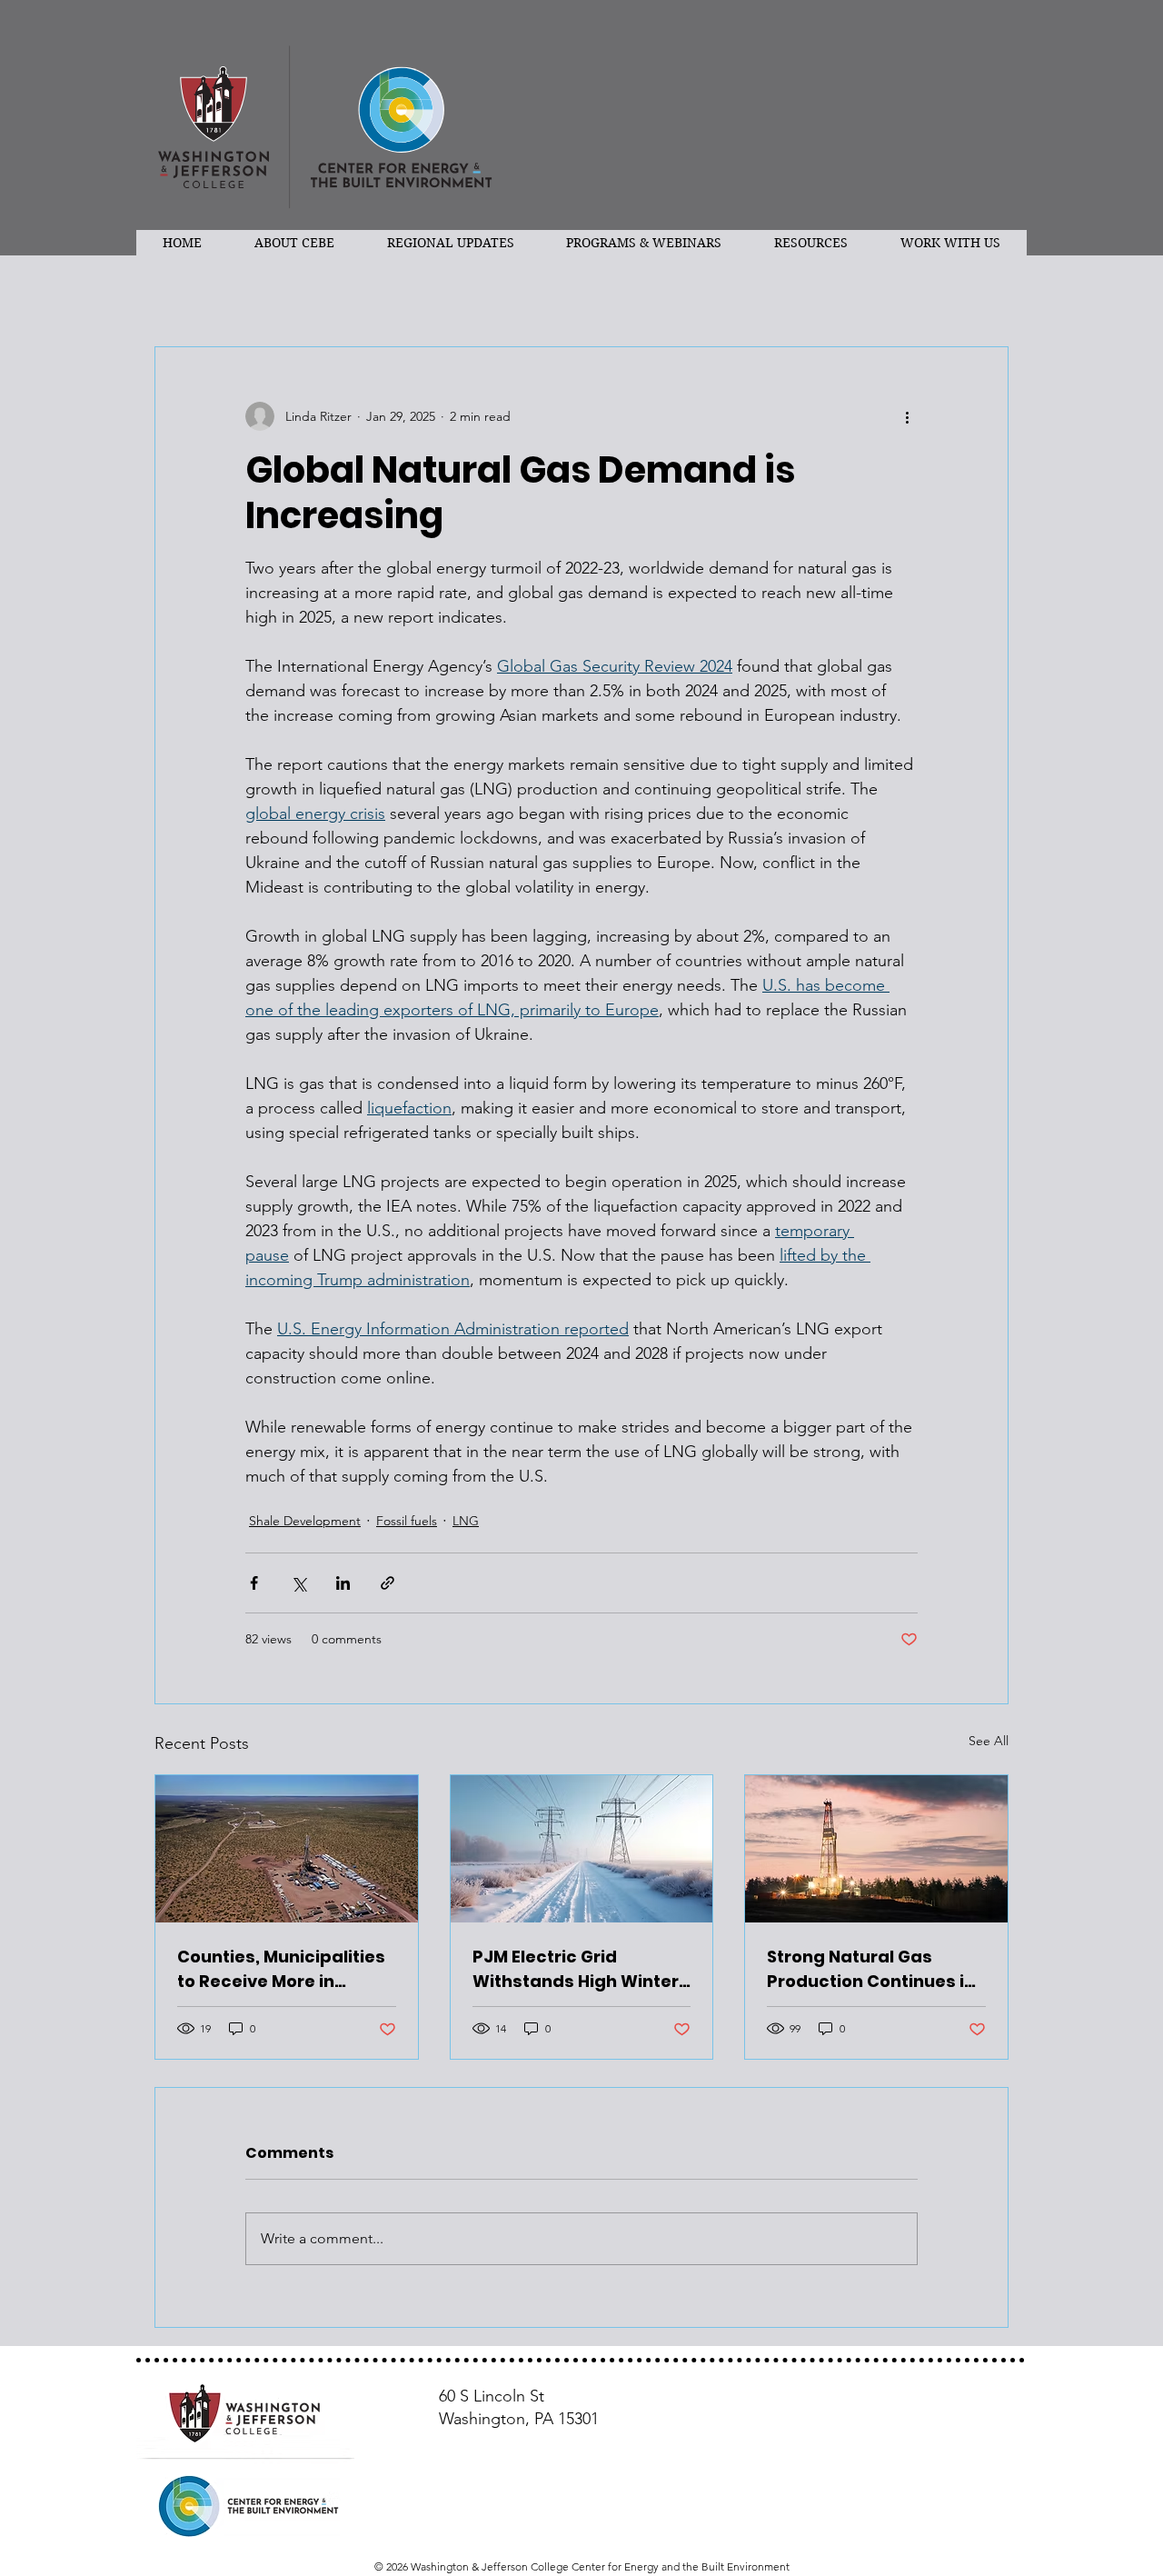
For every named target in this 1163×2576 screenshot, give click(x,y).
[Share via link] (388, 1583)
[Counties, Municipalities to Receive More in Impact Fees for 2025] (287, 1849)
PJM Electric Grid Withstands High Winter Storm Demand (576, 1969)
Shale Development (305, 1521)
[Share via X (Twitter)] (298, 1583)
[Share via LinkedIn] (343, 1583)
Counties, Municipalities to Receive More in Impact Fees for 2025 (281, 1969)
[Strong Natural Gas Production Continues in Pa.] (876, 1849)
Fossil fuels (407, 1521)
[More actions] (907, 416)
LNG (466, 1521)
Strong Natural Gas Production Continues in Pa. (871, 1969)
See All (989, 1741)
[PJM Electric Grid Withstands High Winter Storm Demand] (582, 1849)
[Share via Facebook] (254, 1583)
